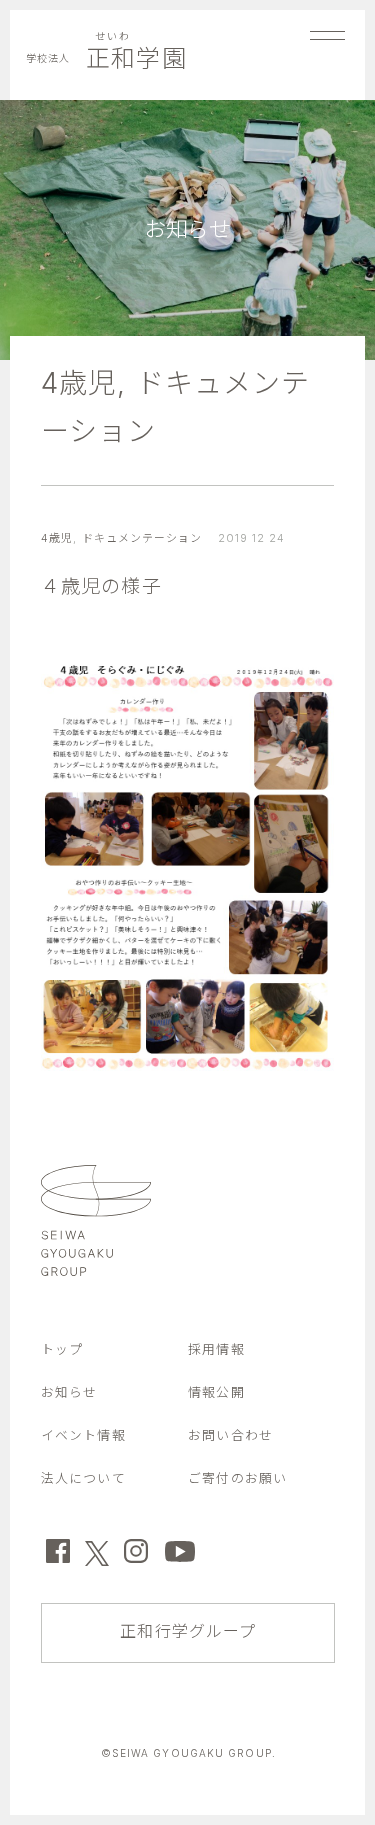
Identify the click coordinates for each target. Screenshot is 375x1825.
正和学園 (106, 58)
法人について (83, 1478)
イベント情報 (83, 1435)
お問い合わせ (230, 1435)
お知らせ (69, 1392)
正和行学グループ (188, 1631)
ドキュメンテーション (142, 538)
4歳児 (79, 383)
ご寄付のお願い (237, 1478)
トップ (62, 1349)
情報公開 (216, 1392)
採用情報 (216, 1349)
